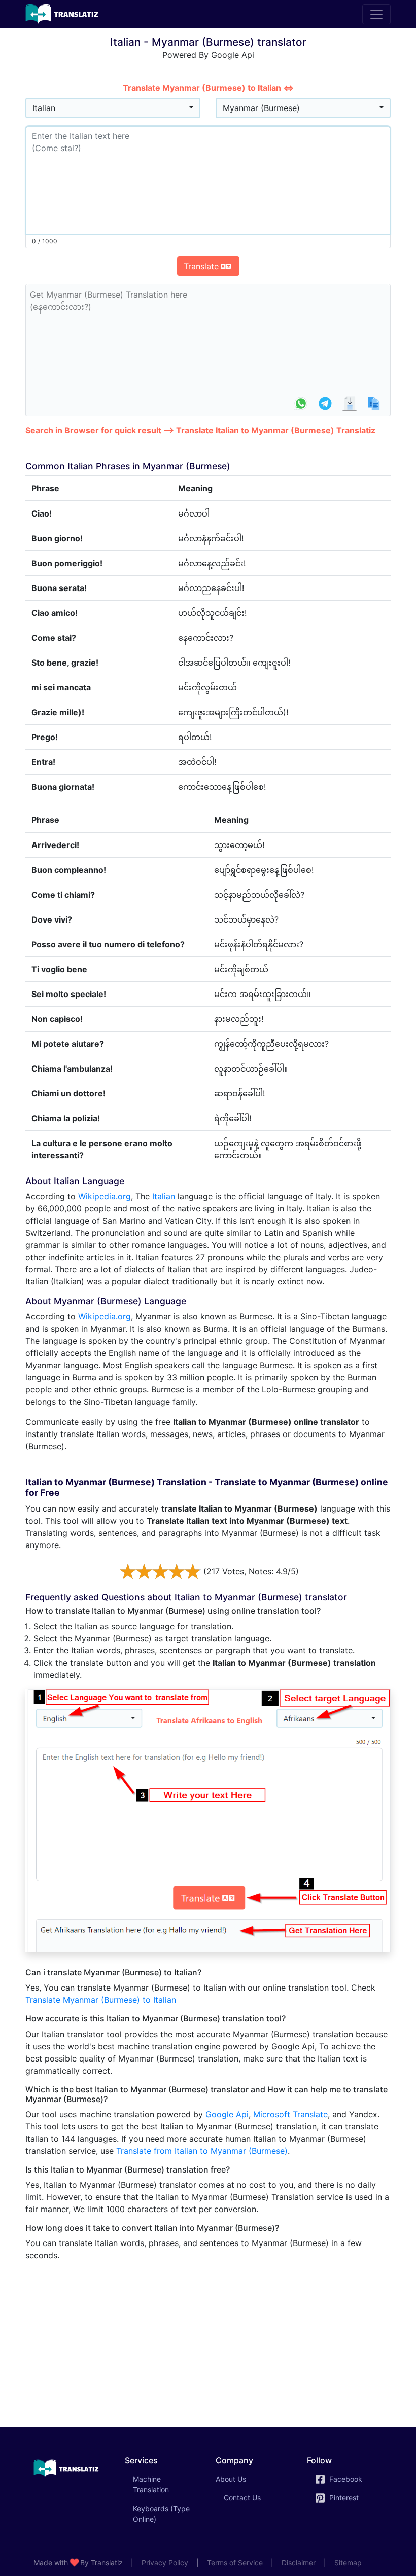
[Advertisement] (208, 2340)
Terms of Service (235, 2563)
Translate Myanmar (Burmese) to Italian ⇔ (208, 88)
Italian (164, 1196)
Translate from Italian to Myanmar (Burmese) (202, 2151)
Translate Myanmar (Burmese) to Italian (101, 2000)
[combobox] (113, 108)
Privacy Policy (165, 2563)
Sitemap (348, 2563)
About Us (231, 2479)
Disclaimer (299, 2563)
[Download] (350, 403)
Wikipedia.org (105, 1196)
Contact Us (242, 2498)
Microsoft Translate (290, 2114)
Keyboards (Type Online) (161, 2514)
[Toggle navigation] (376, 14)
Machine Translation (165, 2484)
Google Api (227, 2114)
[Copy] (374, 403)
